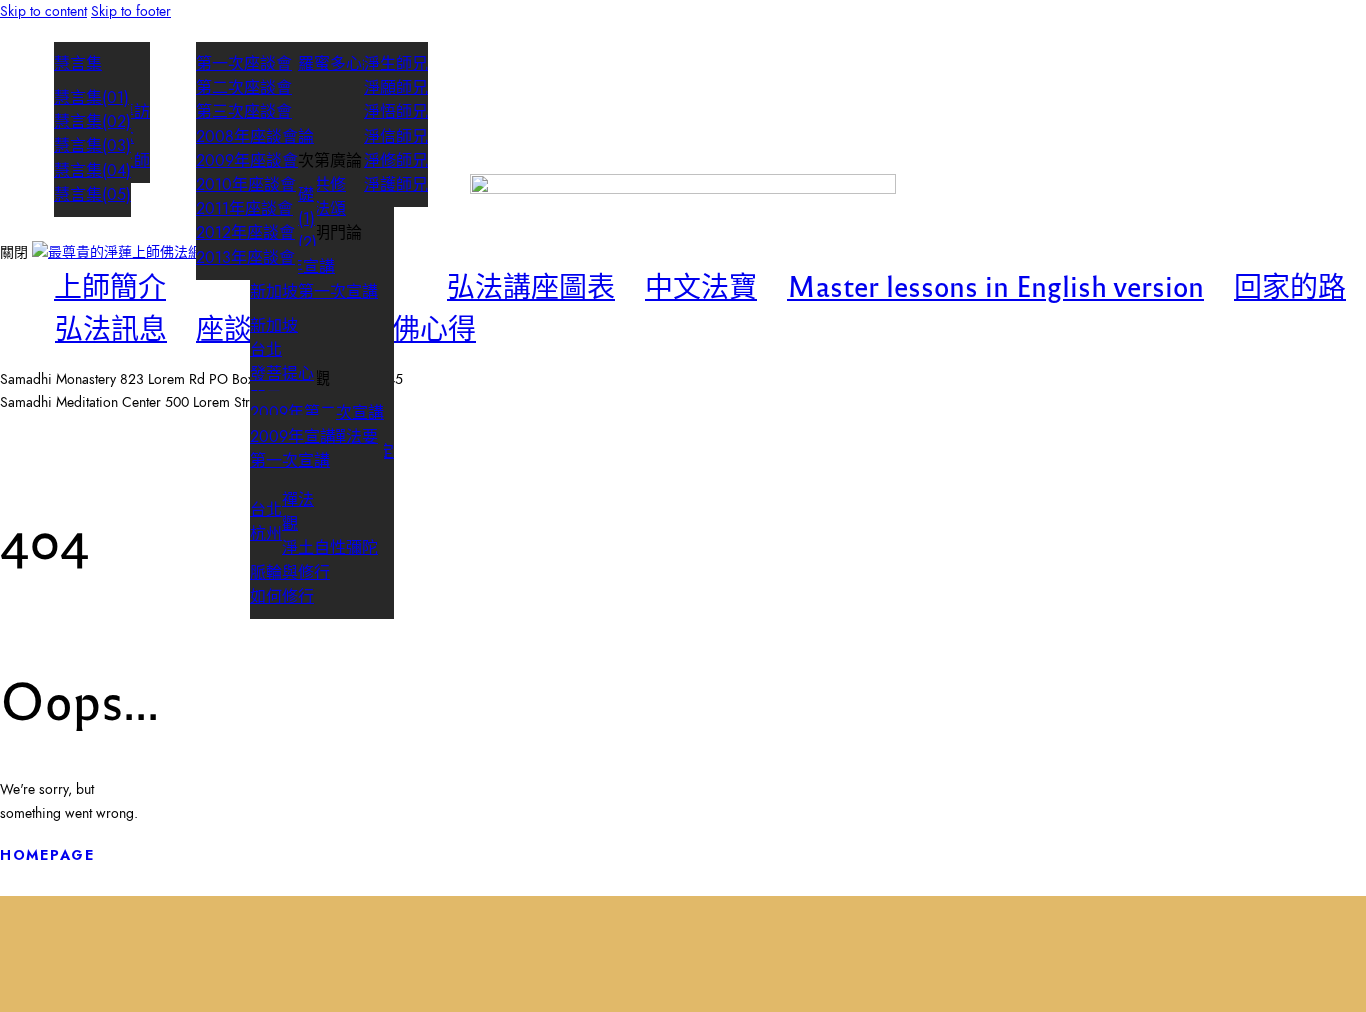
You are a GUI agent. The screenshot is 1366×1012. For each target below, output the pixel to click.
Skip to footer (131, 11)
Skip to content (43, 11)
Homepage (47, 855)
